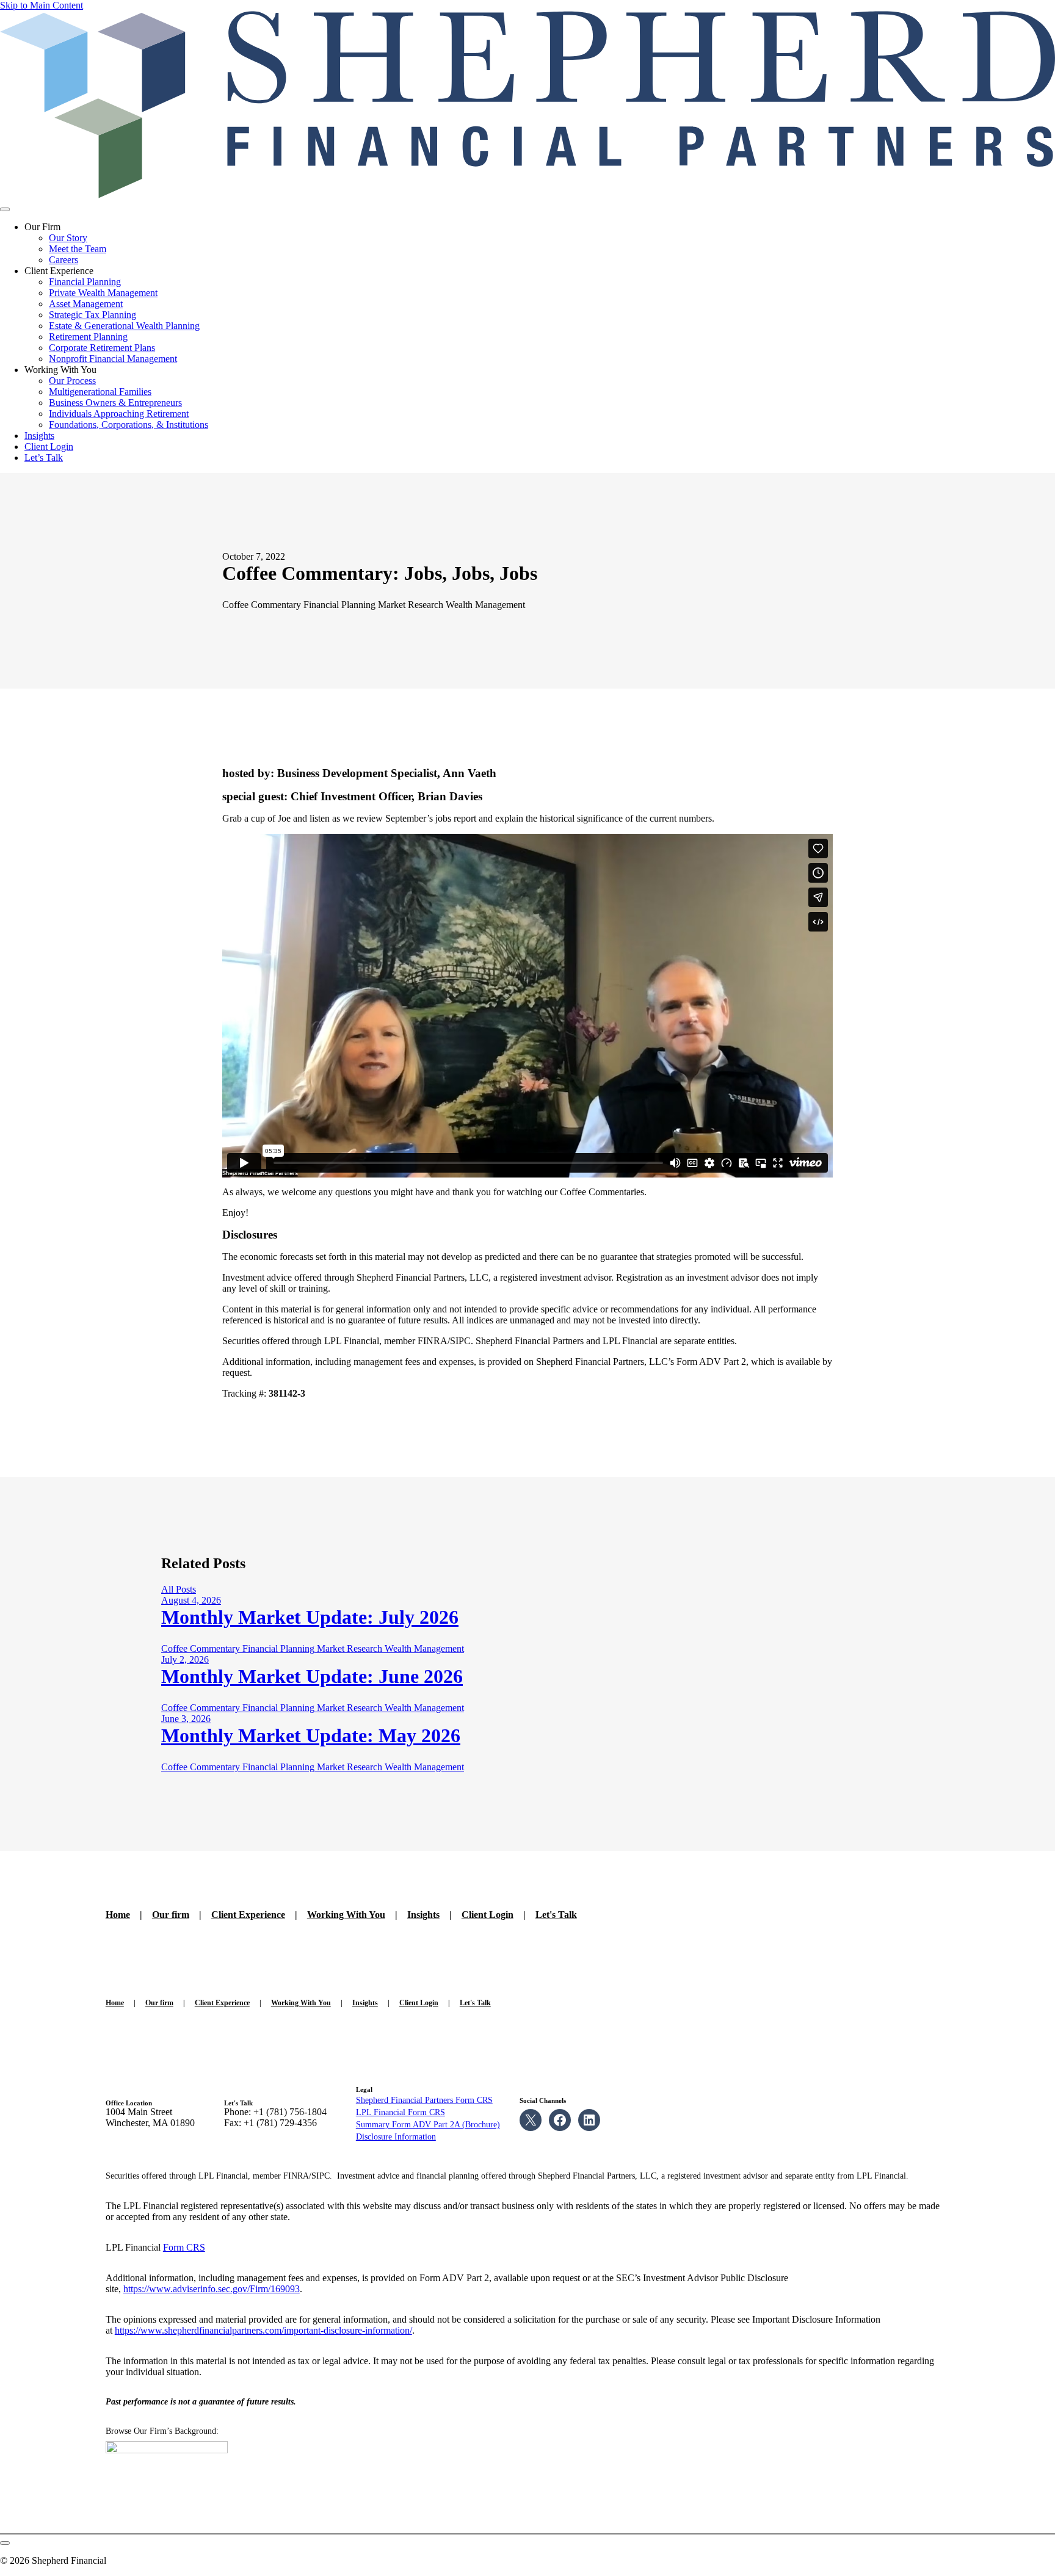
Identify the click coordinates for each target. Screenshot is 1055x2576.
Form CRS (184, 2247)
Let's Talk (556, 1915)
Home (118, 1915)
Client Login (488, 1915)
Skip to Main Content (42, 5)
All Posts (179, 1589)
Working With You (346, 1915)
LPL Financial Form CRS (401, 2112)
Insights (423, 1915)
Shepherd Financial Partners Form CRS (424, 2100)
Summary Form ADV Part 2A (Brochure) (428, 2125)
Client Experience (248, 1915)
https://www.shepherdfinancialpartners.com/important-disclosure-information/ (263, 2330)
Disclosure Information (396, 2137)
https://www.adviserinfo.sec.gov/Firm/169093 (212, 2289)
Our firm (171, 1915)
